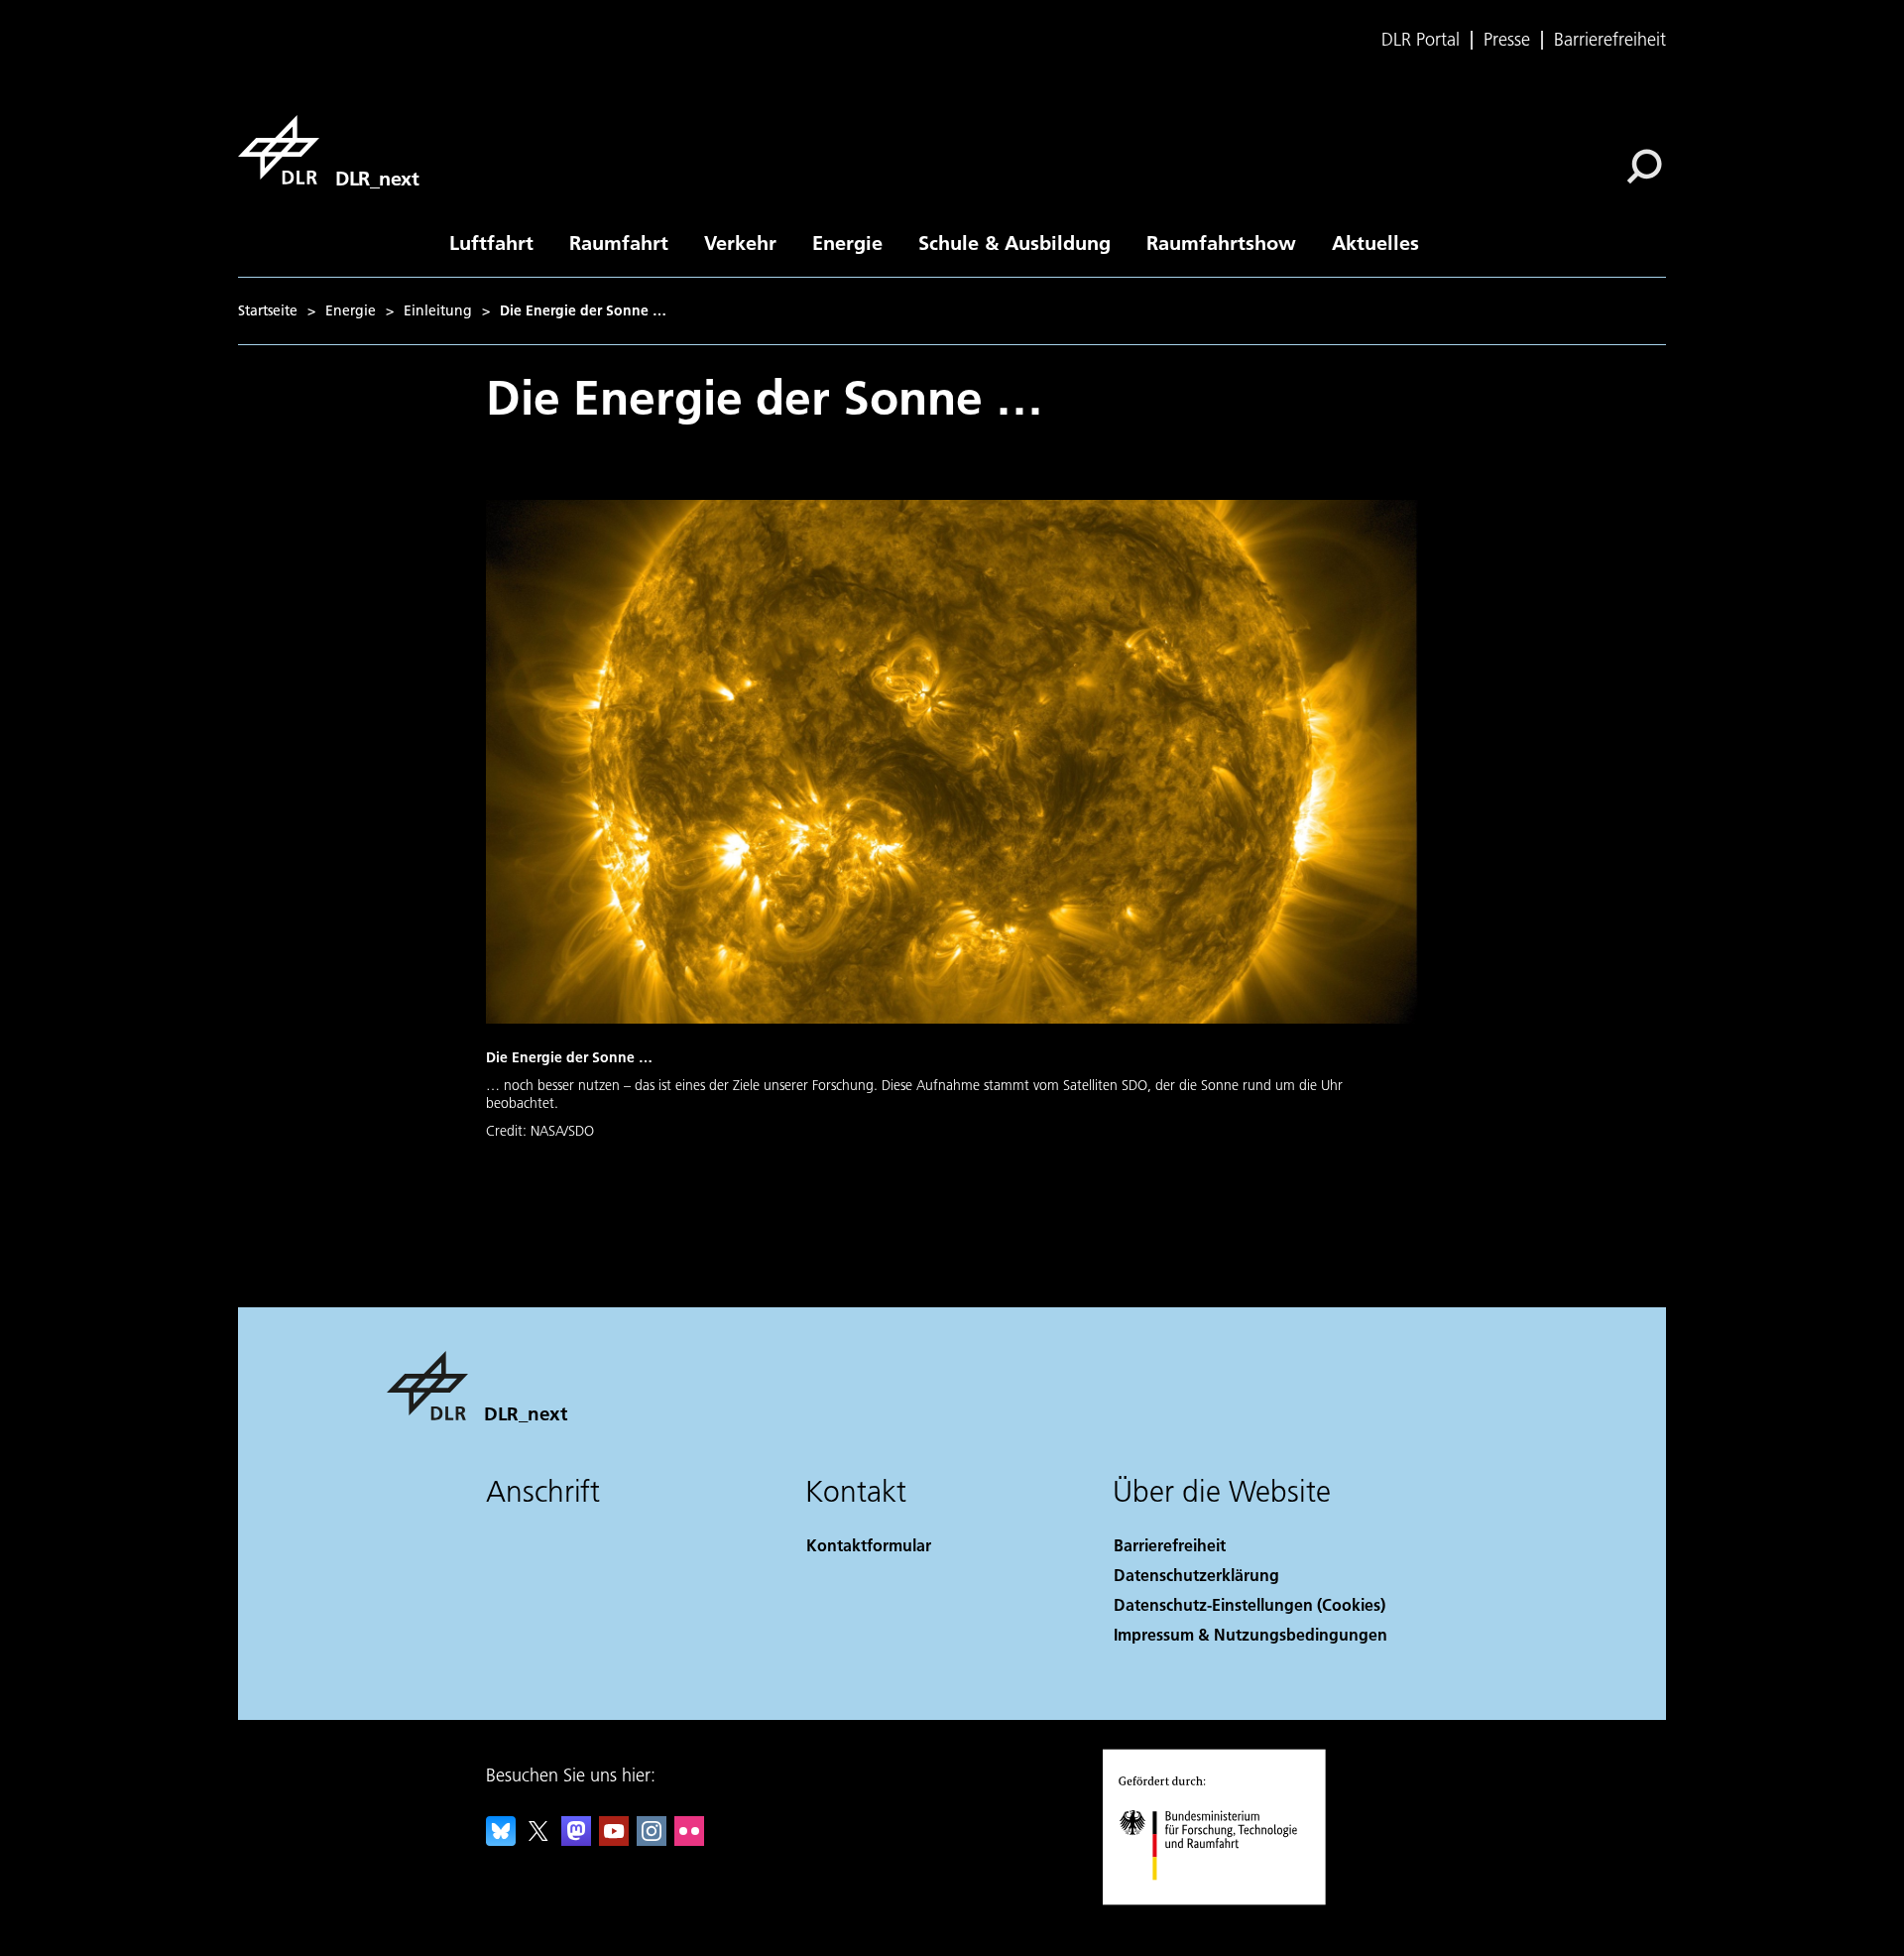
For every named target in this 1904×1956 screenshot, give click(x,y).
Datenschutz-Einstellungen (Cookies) (1249, 1604)
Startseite (268, 310)
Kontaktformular (869, 1545)
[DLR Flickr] (689, 1839)
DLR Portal (1421, 40)
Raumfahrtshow (1221, 242)
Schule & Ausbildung (1014, 242)
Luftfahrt (491, 242)
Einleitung (438, 310)
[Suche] (1647, 165)
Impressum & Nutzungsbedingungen (1250, 1634)
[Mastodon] (576, 1839)
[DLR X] (538, 1839)
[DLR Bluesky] (501, 1839)
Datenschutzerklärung (1196, 1575)
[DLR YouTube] (614, 1839)
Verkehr (740, 242)
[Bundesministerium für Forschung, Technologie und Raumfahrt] (1228, 1900)
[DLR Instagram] (652, 1839)
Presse (1507, 40)
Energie (847, 242)
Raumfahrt (619, 242)
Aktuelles (1375, 242)
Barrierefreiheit (1610, 40)
